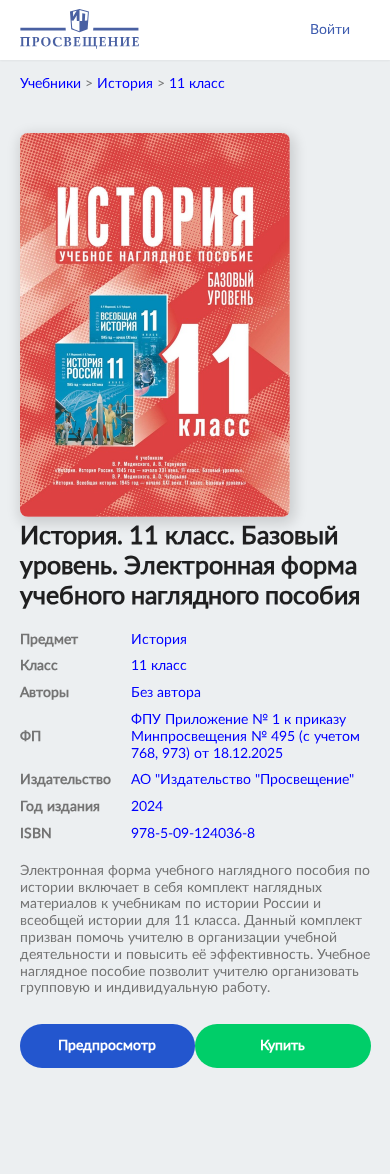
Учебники (50, 84)
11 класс (197, 84)
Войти (330, 30)
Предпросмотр (107, 1046)
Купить (282, 1046)
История (125, 84)
